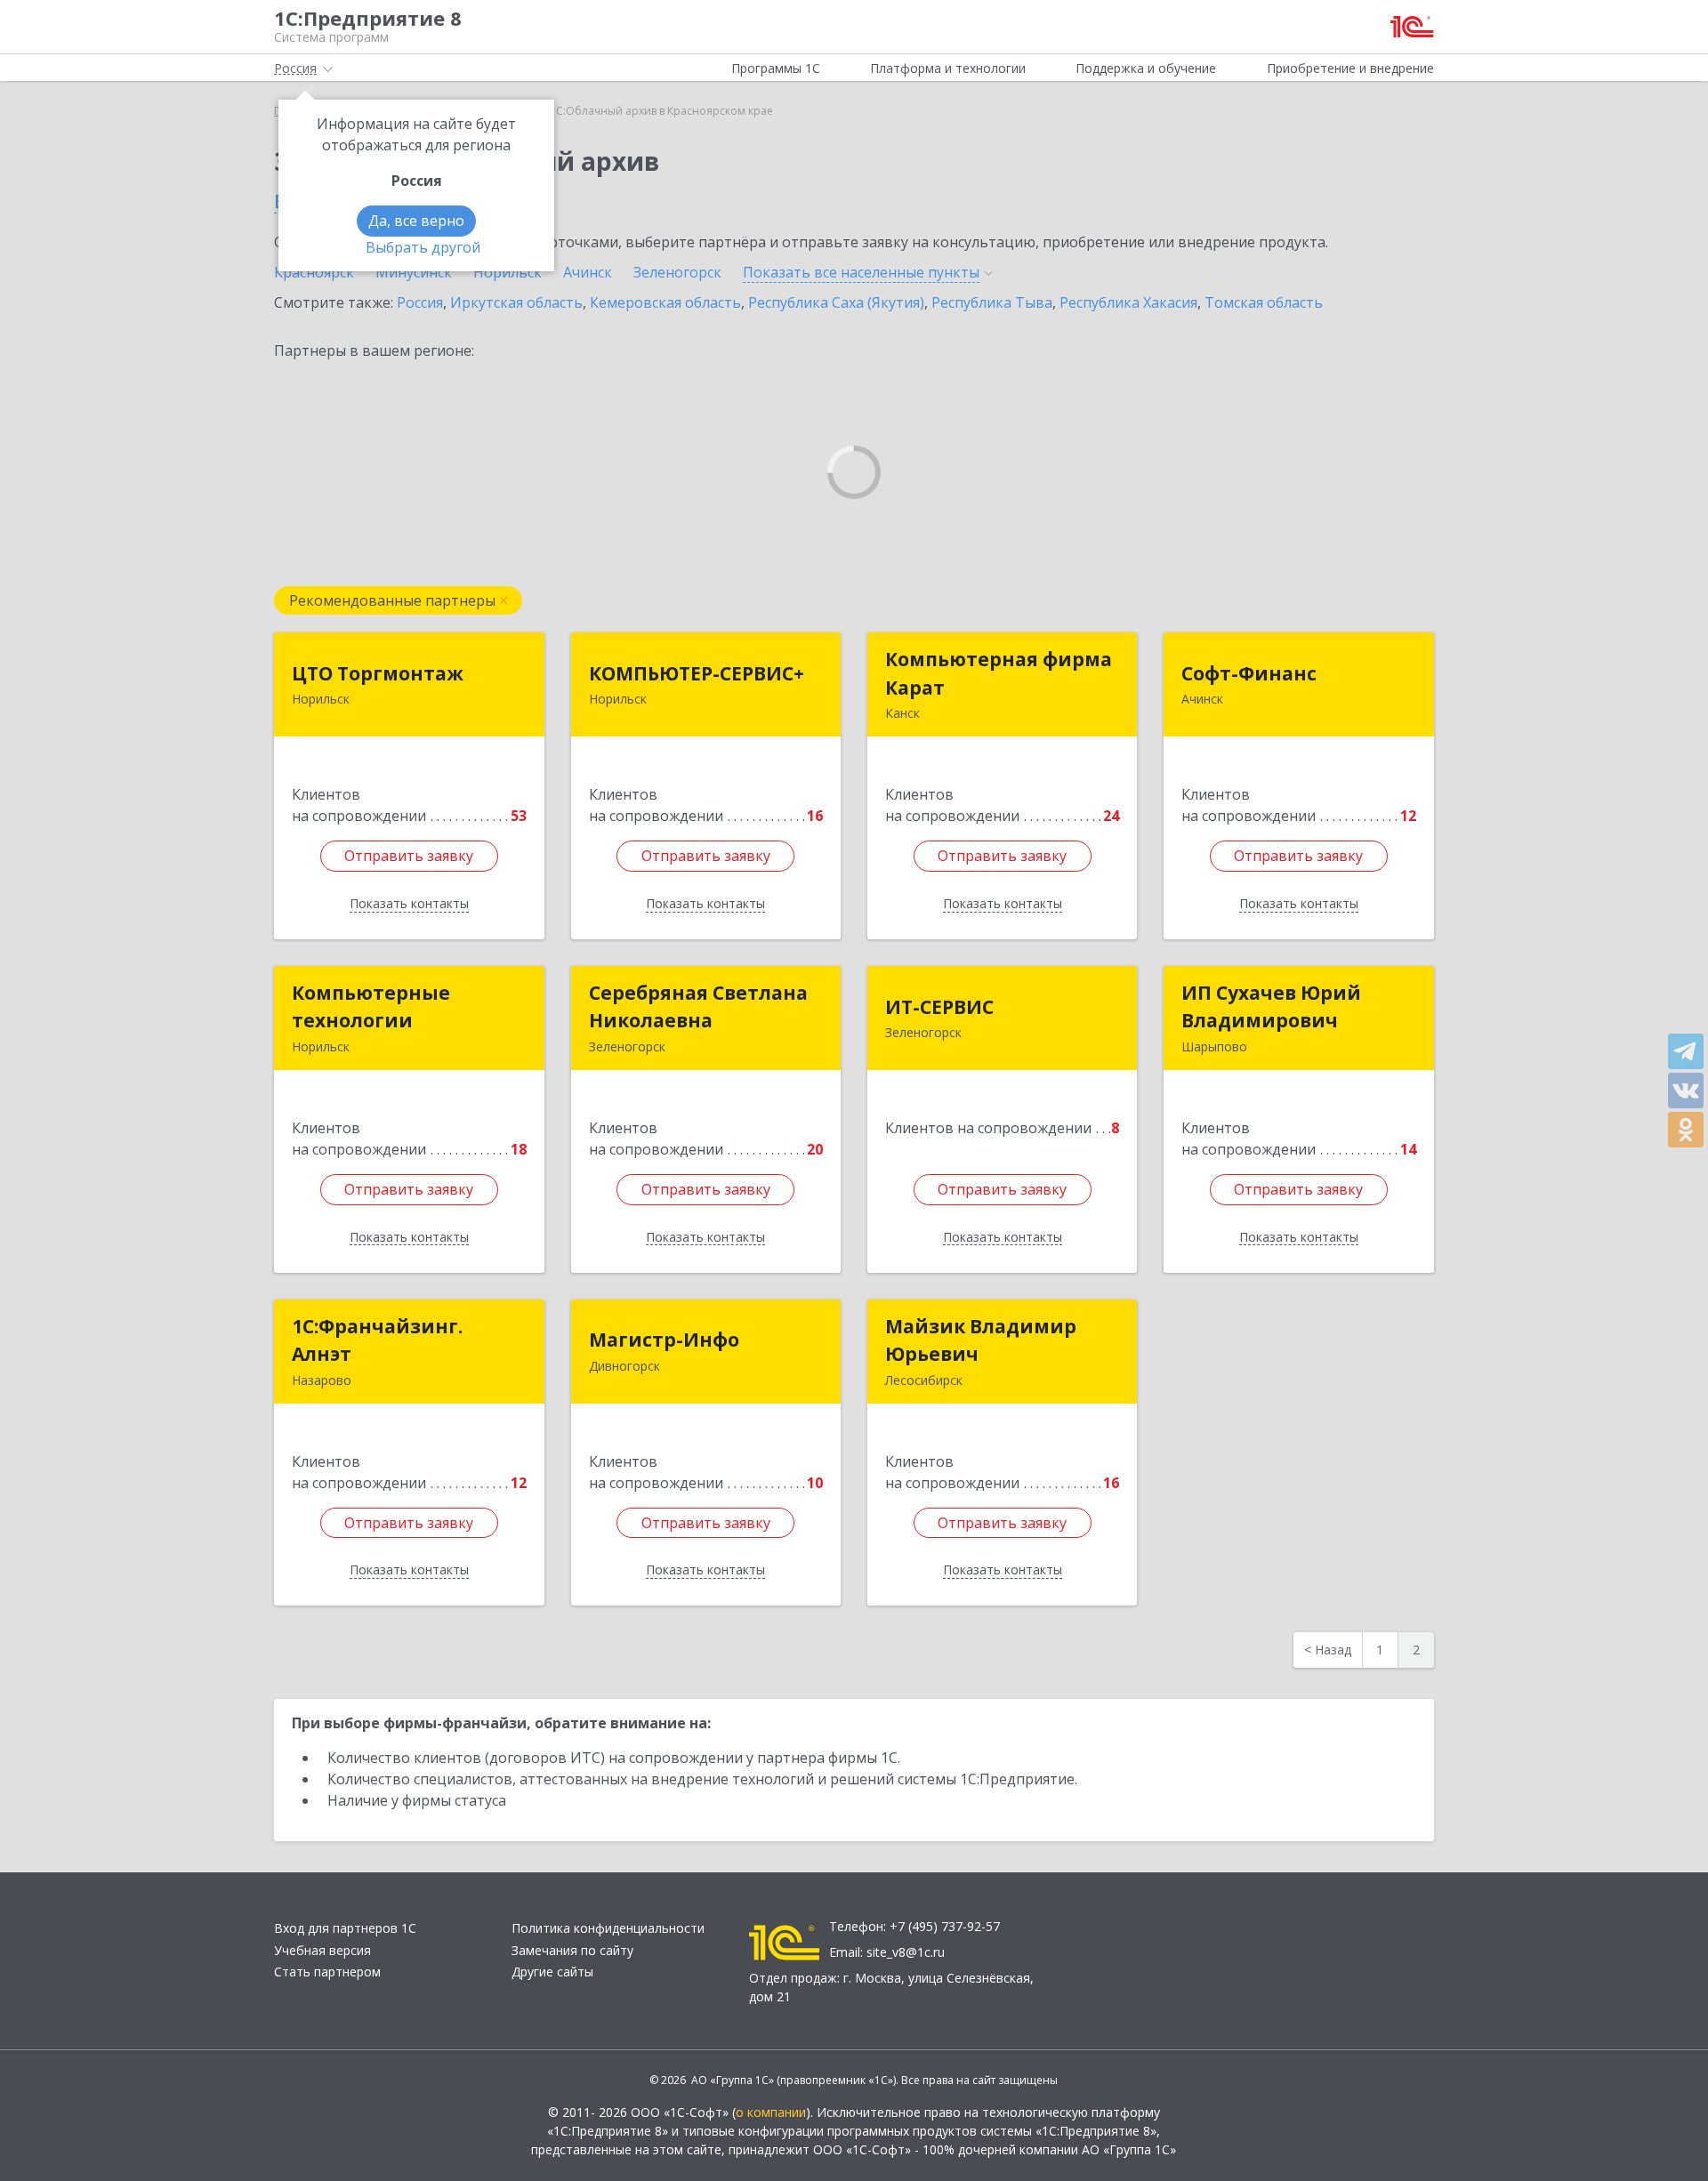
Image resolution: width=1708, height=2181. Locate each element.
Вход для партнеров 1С (345, 1928)
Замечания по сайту (572, 1950)
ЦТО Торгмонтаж (378, 673)
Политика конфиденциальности (608, 1928)
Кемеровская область (665, 302)
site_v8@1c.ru (906, 1952)
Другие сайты (552, 1972)
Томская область (1264, 302)
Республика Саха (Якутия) (836, 302)
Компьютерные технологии (371, 1007)
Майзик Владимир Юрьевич (981, 1340)
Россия (420, 302)
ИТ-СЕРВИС (939, 1007)
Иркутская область (516, 302)
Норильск (508, 272)
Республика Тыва (992, 302)
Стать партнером (327, 1972)
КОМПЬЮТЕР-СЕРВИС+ (697, 673)
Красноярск (314, 272)
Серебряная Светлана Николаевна (698, 1007)
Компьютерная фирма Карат (999, 673)
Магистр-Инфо (664, 1340)
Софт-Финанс (1249, 673)
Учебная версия (322, 1950)
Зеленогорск (677, 272)
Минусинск (414, 272)
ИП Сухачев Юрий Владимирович (1271, 1007)
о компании (771, 2112)
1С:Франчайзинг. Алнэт (377, 1340)
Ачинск (588, 272)
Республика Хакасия (1128, 302)
